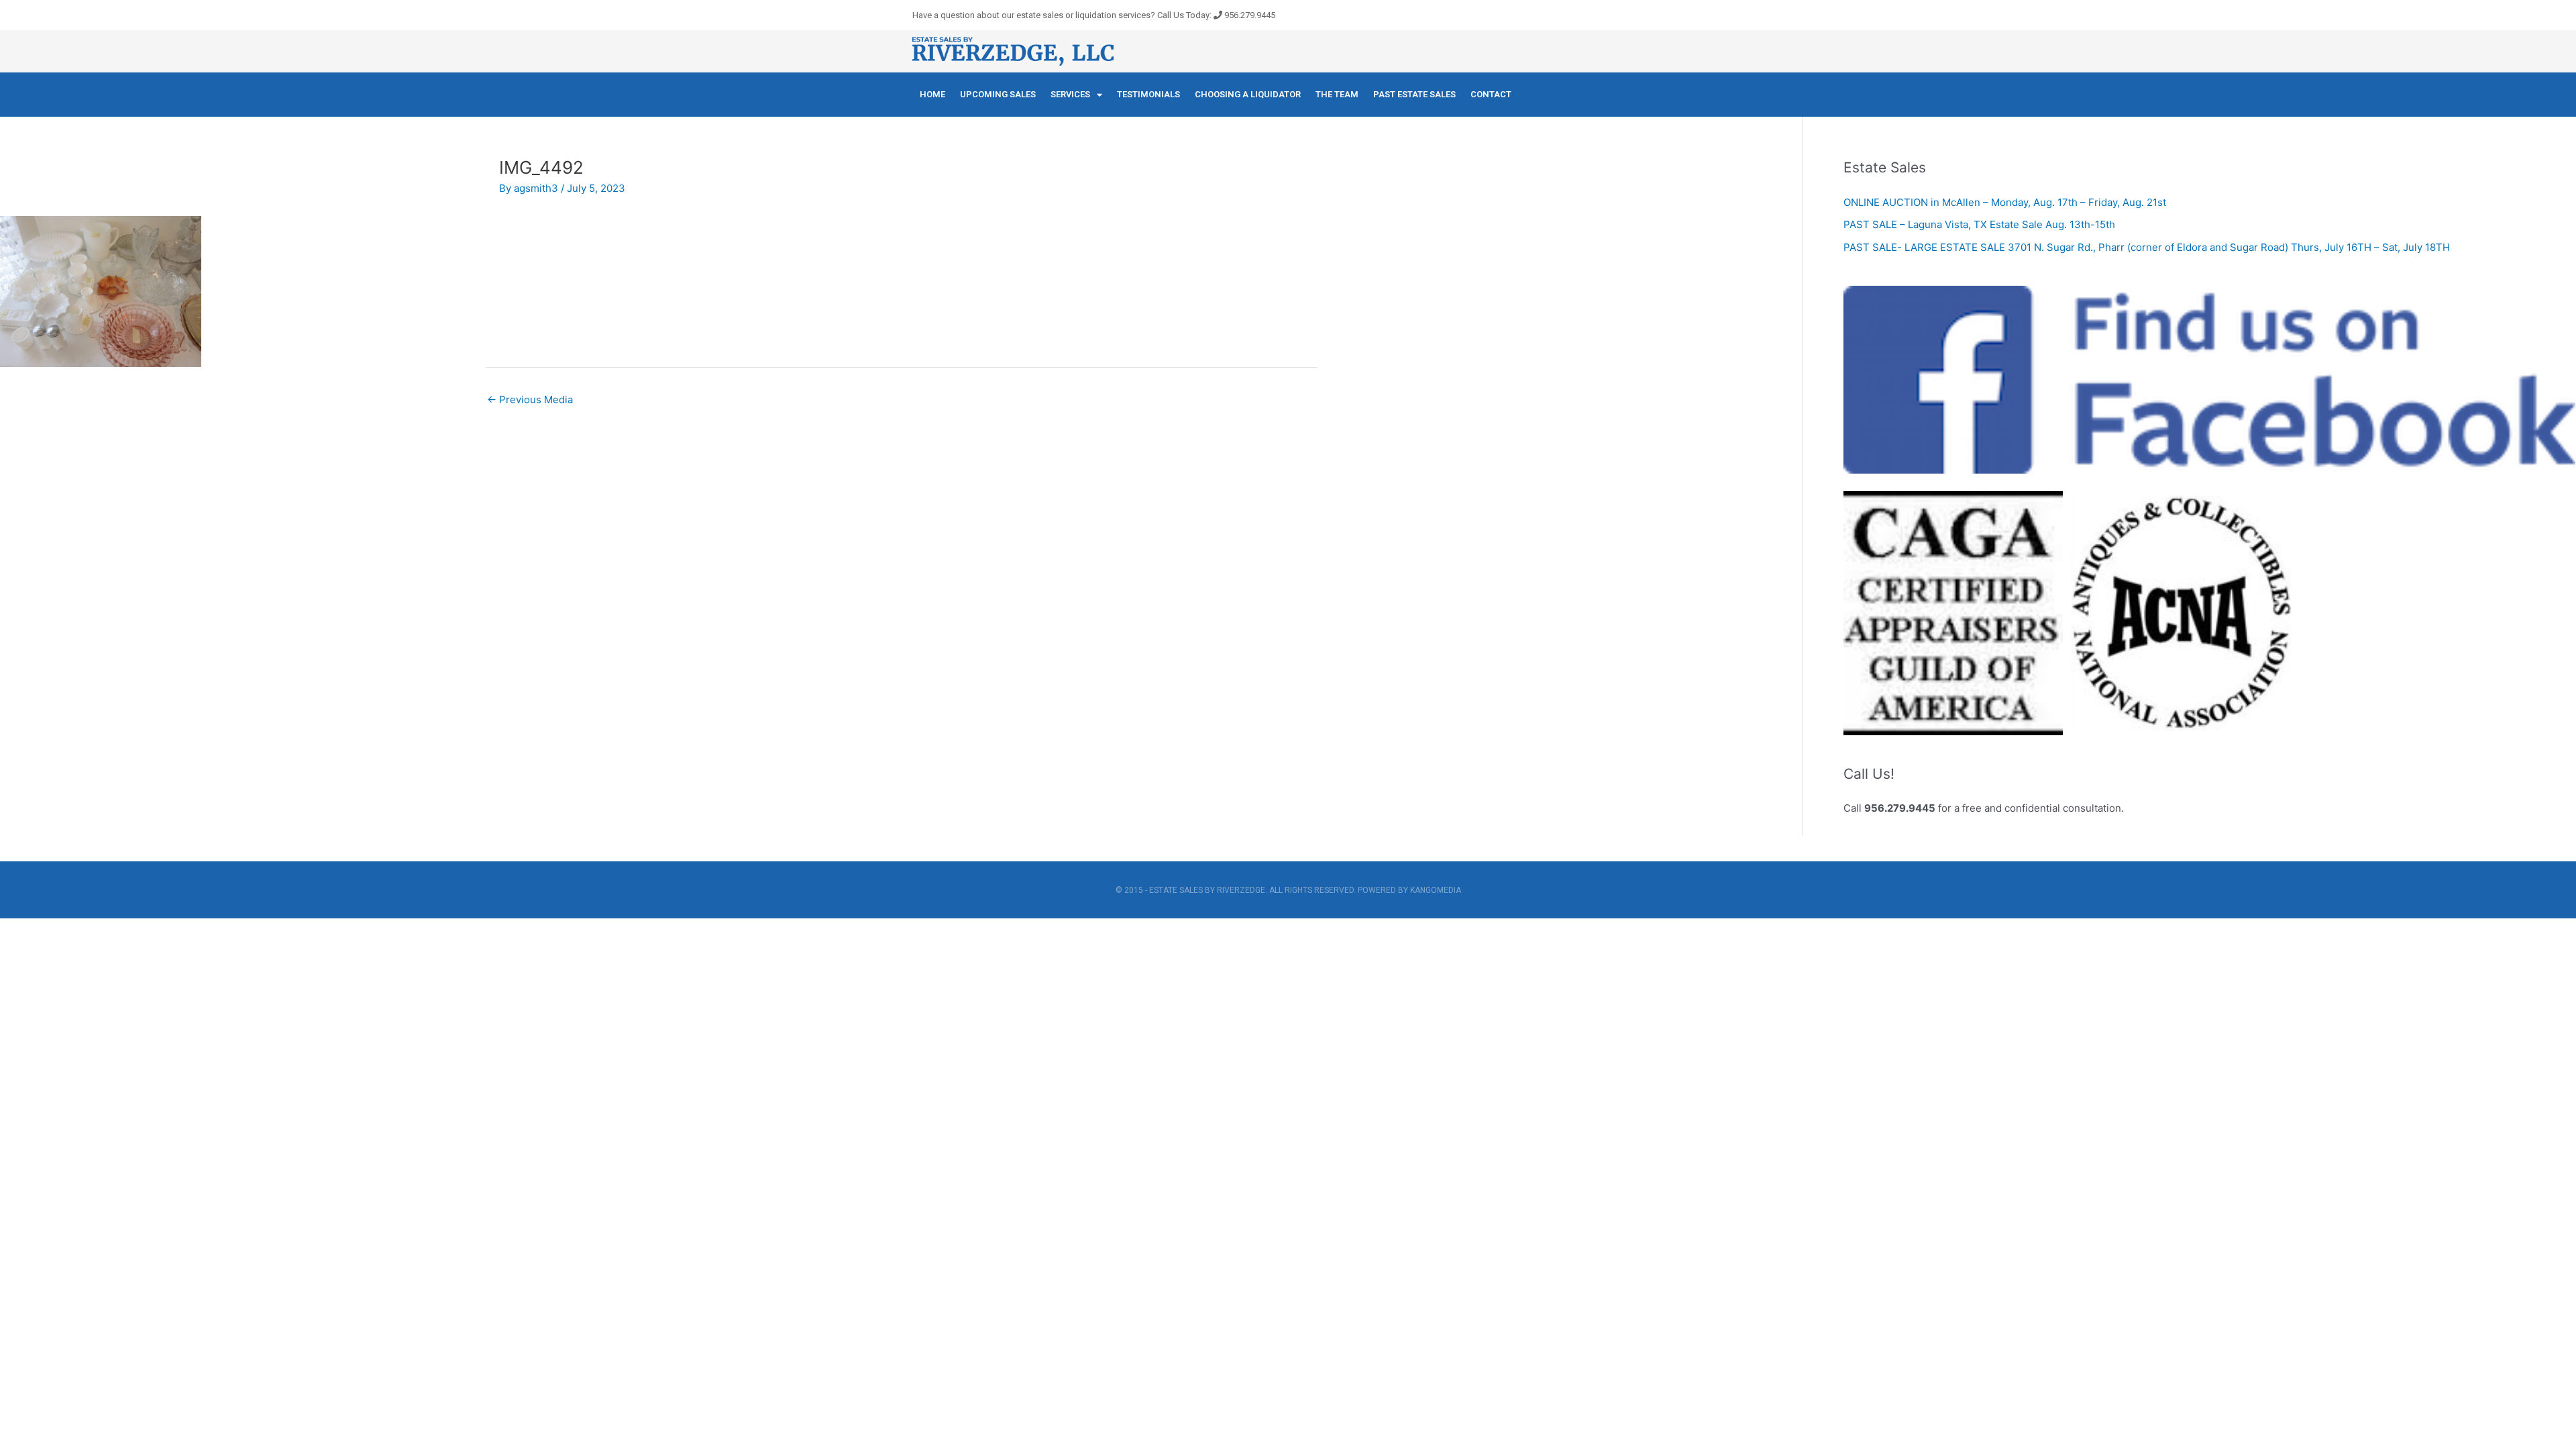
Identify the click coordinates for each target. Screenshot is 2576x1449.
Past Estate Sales (1414, 94)
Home (932, 94)
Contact (1491, 94)
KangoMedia (1436, 890)
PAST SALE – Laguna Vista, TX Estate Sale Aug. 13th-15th (1979, 224)
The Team (1337, 94)
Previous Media (530, 399)
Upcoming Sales (998, 94)
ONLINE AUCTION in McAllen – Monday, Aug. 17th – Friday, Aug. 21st (2005, 202)
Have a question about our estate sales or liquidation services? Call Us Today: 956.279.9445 (1094, 15)
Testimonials (1148, 94)
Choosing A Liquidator (1248, 94)
